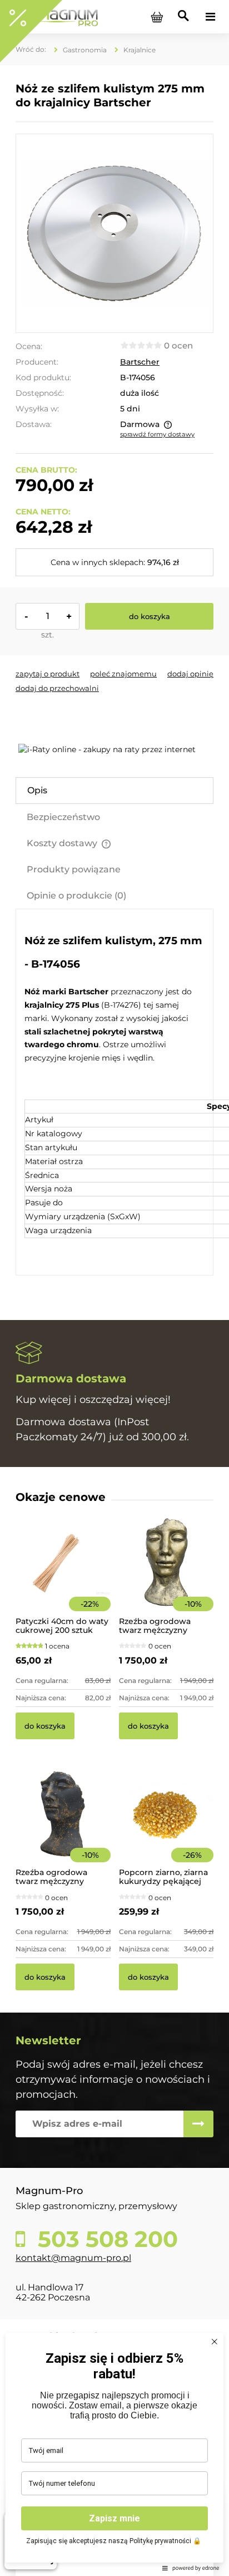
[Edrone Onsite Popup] (114, 1288)
